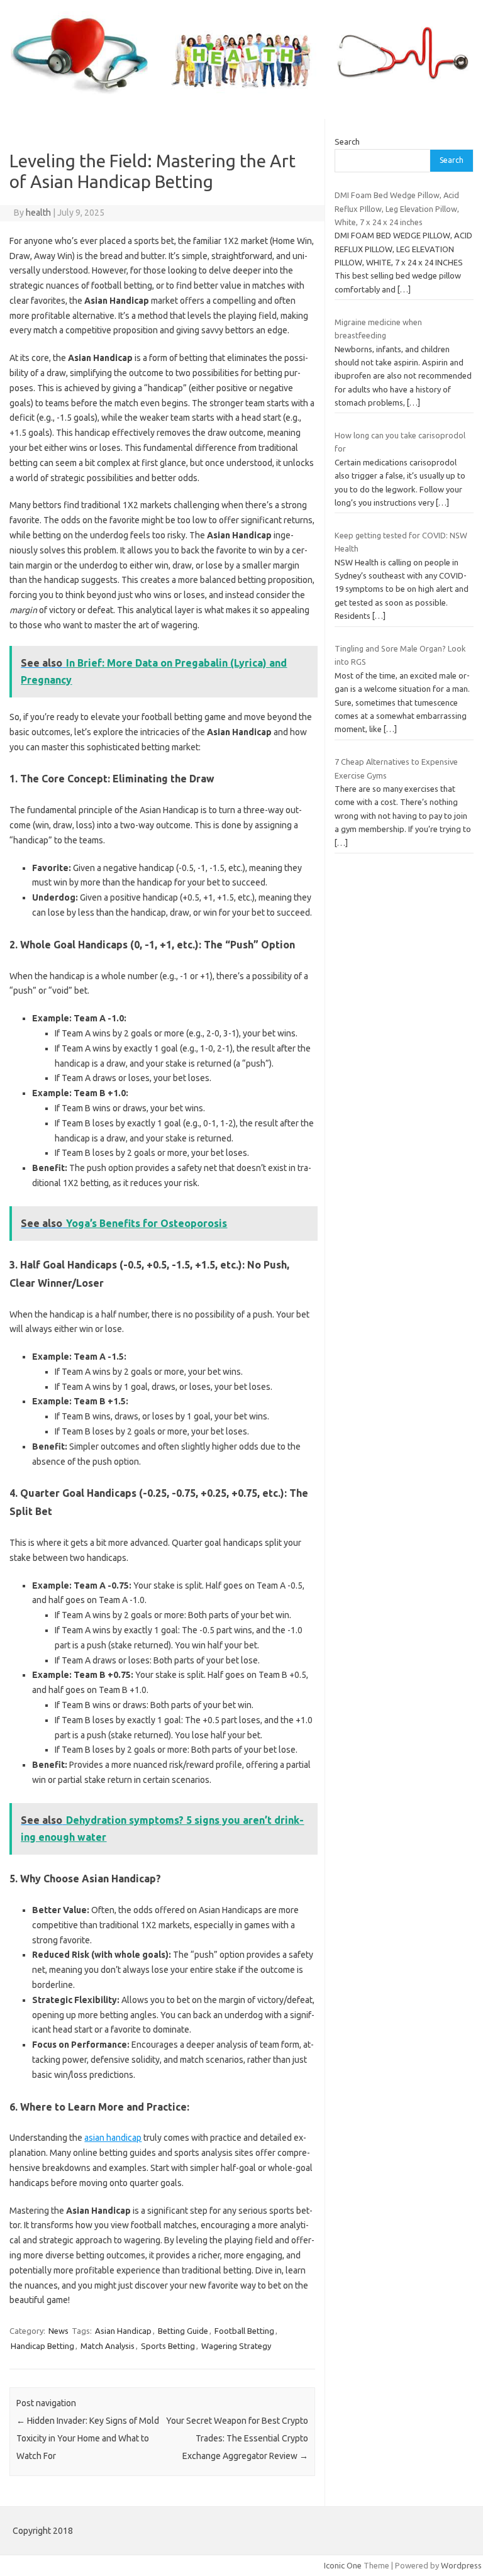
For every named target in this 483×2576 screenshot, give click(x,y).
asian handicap (113, 2138)
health (38, 213)
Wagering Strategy (236, 2346)
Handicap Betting (42, 2346)
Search (347, 142)
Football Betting (244, 2331)
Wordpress (461, 2565)
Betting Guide (183, 2331)
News (58, 2331)
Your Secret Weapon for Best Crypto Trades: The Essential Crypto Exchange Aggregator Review (237, 2438)
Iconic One (343, 2565)
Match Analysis (108, 2346)
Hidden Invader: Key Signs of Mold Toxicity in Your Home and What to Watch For (88, 2438)
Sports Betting (168, 2346)
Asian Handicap (123, 2331)
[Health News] (241, 97)
